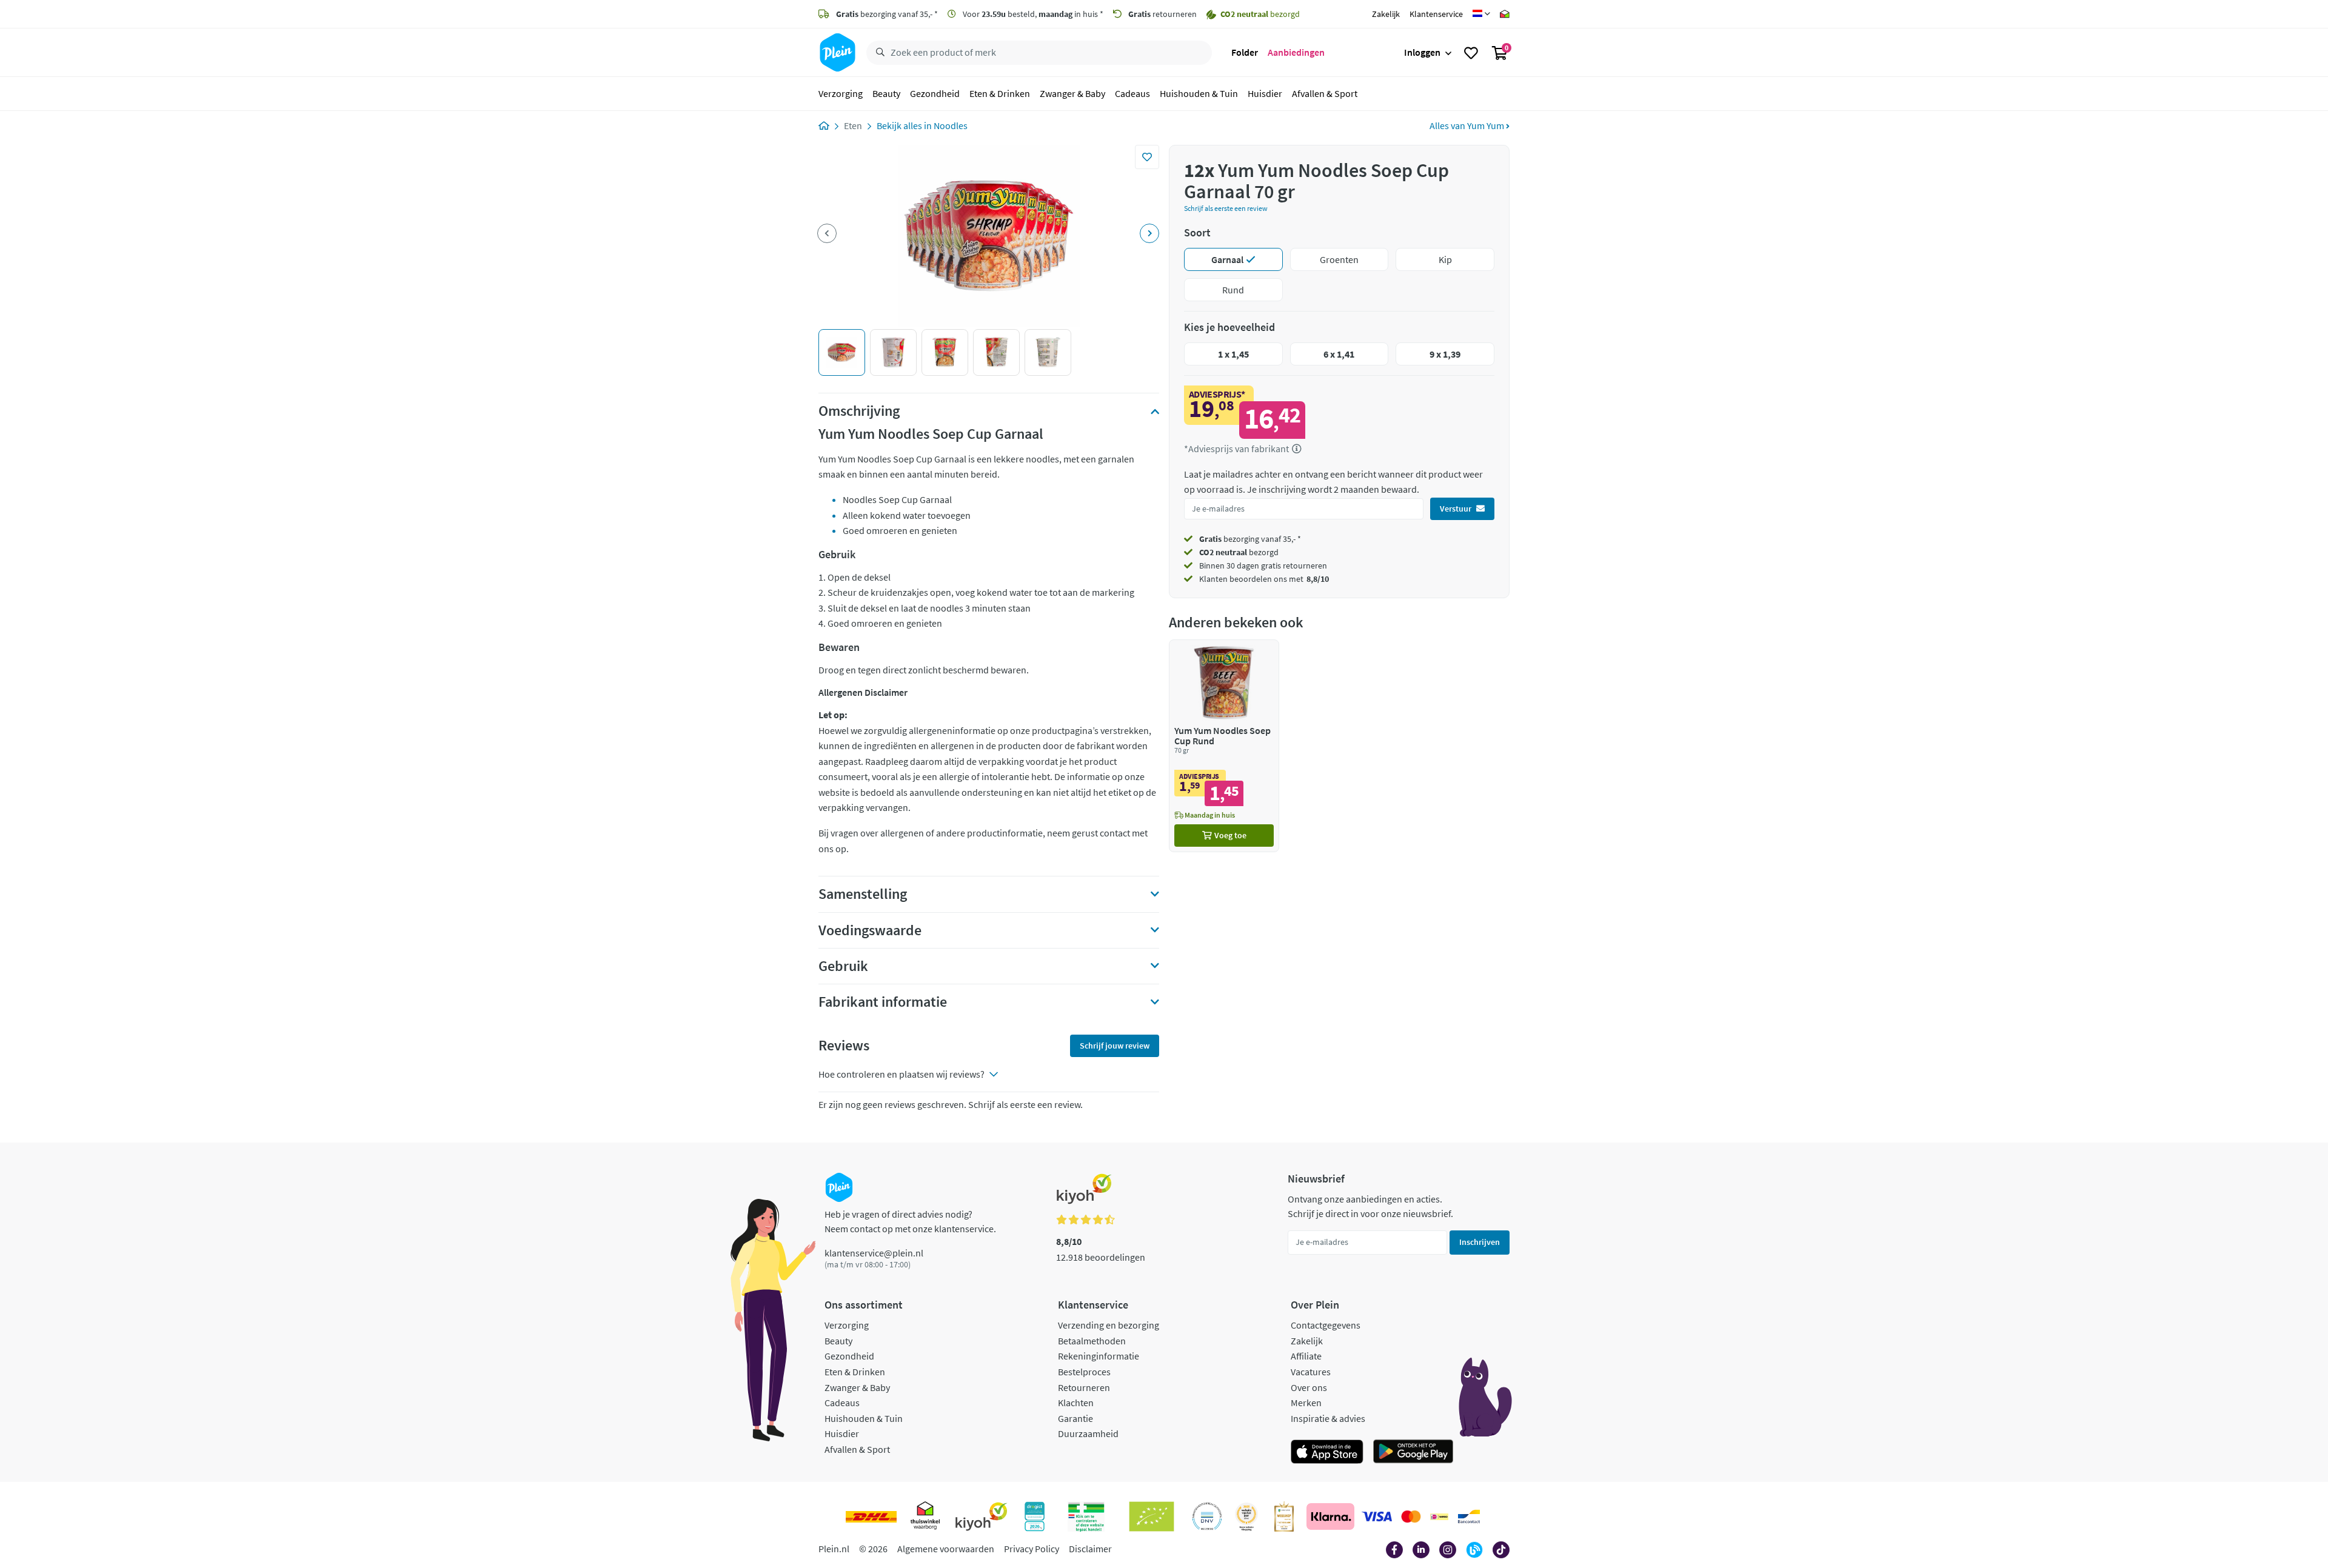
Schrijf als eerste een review (1226, 208)
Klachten (1076, 1403)
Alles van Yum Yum (1468, 125)
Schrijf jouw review (1115, 1046)
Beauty (886, 93)
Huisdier (1265, 93)
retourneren (1162, 14)
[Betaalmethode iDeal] (1439, 1516)
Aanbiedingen (1296, 52)
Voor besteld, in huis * (1032, 14)
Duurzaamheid (1088, 1433)
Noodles (951, 125)
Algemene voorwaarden (946, 1549)
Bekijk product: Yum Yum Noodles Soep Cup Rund (1224, 746)
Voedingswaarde (870, 930)
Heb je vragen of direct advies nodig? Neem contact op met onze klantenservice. (910, 1221)
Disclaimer (1090, 1549)
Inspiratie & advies (1328, 1418)
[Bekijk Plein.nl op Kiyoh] (982, 1516)
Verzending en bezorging (1109, 1325)
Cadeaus (1132, 93)
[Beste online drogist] (1246, 1516)
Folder (1245, 52)
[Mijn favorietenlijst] (1471, 53)
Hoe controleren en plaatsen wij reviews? (901, 1074)
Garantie (1075, 1418)
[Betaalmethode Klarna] (1330, 1516)
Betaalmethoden (1092, 1341)
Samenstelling (863, 894)
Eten (853, 125)
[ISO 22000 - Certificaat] (1207, 1516)
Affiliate (1306, 1356)
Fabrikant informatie (883, 1002)
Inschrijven (1480, 1242)
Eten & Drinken (1000, 93)
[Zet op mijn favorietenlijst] (1147, 157)
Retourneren (1084, 1387)
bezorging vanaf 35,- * (887, 14)
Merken (1306, 1403)
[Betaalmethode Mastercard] (1411, 1516)
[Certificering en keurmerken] (1152, 1516)
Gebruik (843, 966)
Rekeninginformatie (1099, 1356)
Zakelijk (1386, 14)
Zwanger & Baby (1072, 93)
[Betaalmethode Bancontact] (1469, 1516)
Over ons (1309, 1387)
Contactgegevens (1326, 1325)
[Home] (824, 125)
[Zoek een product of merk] (878, 53)
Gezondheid (935, 93)
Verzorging (841, 93)
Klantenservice (1436, 14)
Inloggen (1422, 52)
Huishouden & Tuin (1199, 93)
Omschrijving (859, 411)
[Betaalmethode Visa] (1377, 1516)
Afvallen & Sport (1325, 93)
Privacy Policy (1032, 1549)
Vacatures (1311, 1372)
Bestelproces (1084, 1372)
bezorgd (1239, 552)
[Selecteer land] (1481, 14)
